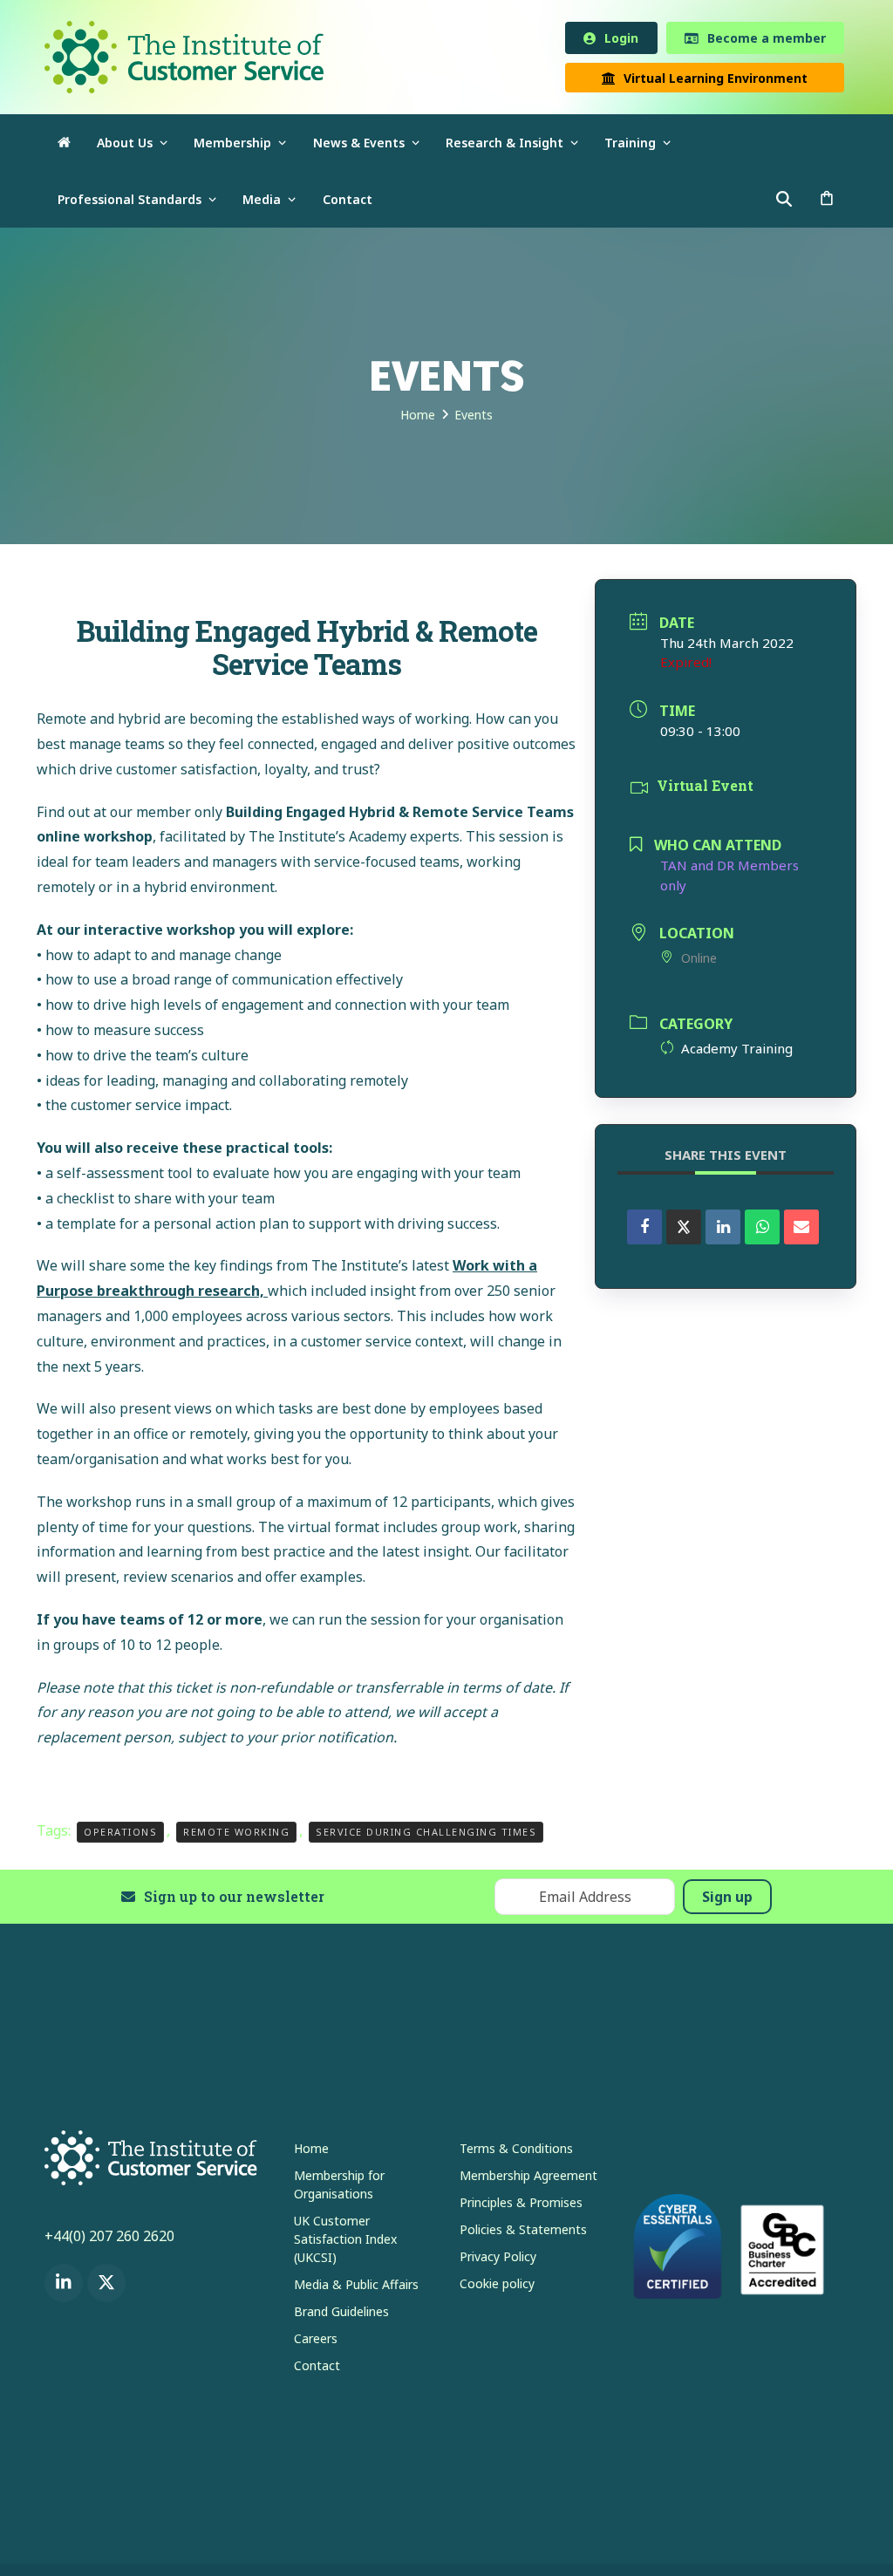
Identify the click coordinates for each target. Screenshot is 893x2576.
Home (311, 2150)
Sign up (727, 1899)
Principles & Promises (521, 2204)
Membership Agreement (528, 2177)
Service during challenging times (426, 1834)
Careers (316, 2340)
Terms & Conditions (516, 2150)
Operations (120, 1834)
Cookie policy (497, 2285)
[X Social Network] (684, 1230)
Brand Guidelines (341, 2313)
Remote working (236, 1834)
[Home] (64, 145)
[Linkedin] (723, 1230)
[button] (827, 202)
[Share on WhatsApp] (762, 1230)
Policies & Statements (523, 2231)
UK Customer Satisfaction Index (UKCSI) (345, 2241)
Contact (317, 2367)
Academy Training (737, 1050)
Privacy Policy (498, 2258)
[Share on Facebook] (644, 1230)
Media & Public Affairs (356, 2286)
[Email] (801, 1230)
